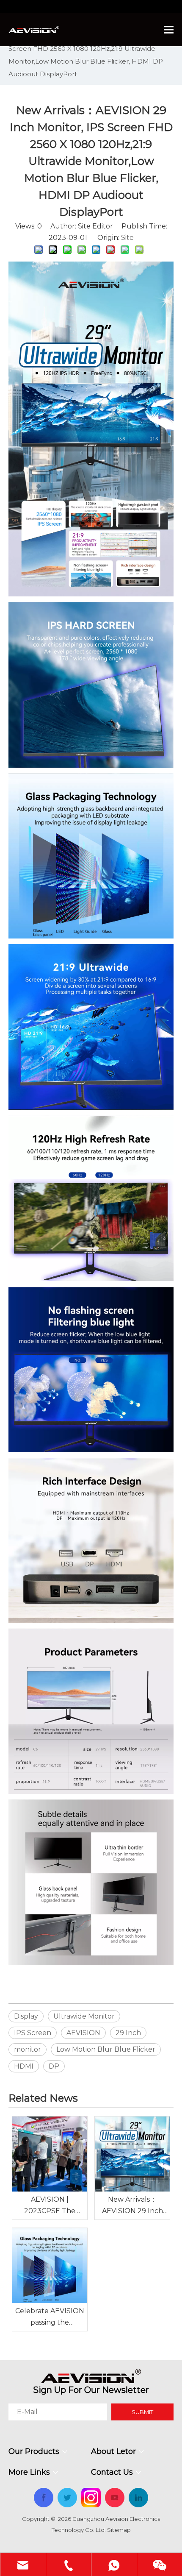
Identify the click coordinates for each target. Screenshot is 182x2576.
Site (127, 238)
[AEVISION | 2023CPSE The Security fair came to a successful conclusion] (50, 2154)
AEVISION (83, 2033)
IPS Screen (33, 2033)
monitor (28, 2049)
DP (54, 2066)
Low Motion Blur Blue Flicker (106, 2049)
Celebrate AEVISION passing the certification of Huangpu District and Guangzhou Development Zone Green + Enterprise (50, 2317)
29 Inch (128, 2033)
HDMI (24, 2066)
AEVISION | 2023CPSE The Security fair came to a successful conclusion (50, 2206)
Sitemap (119, 2530)
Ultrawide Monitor (84, 2016)
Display (26, 2016)
